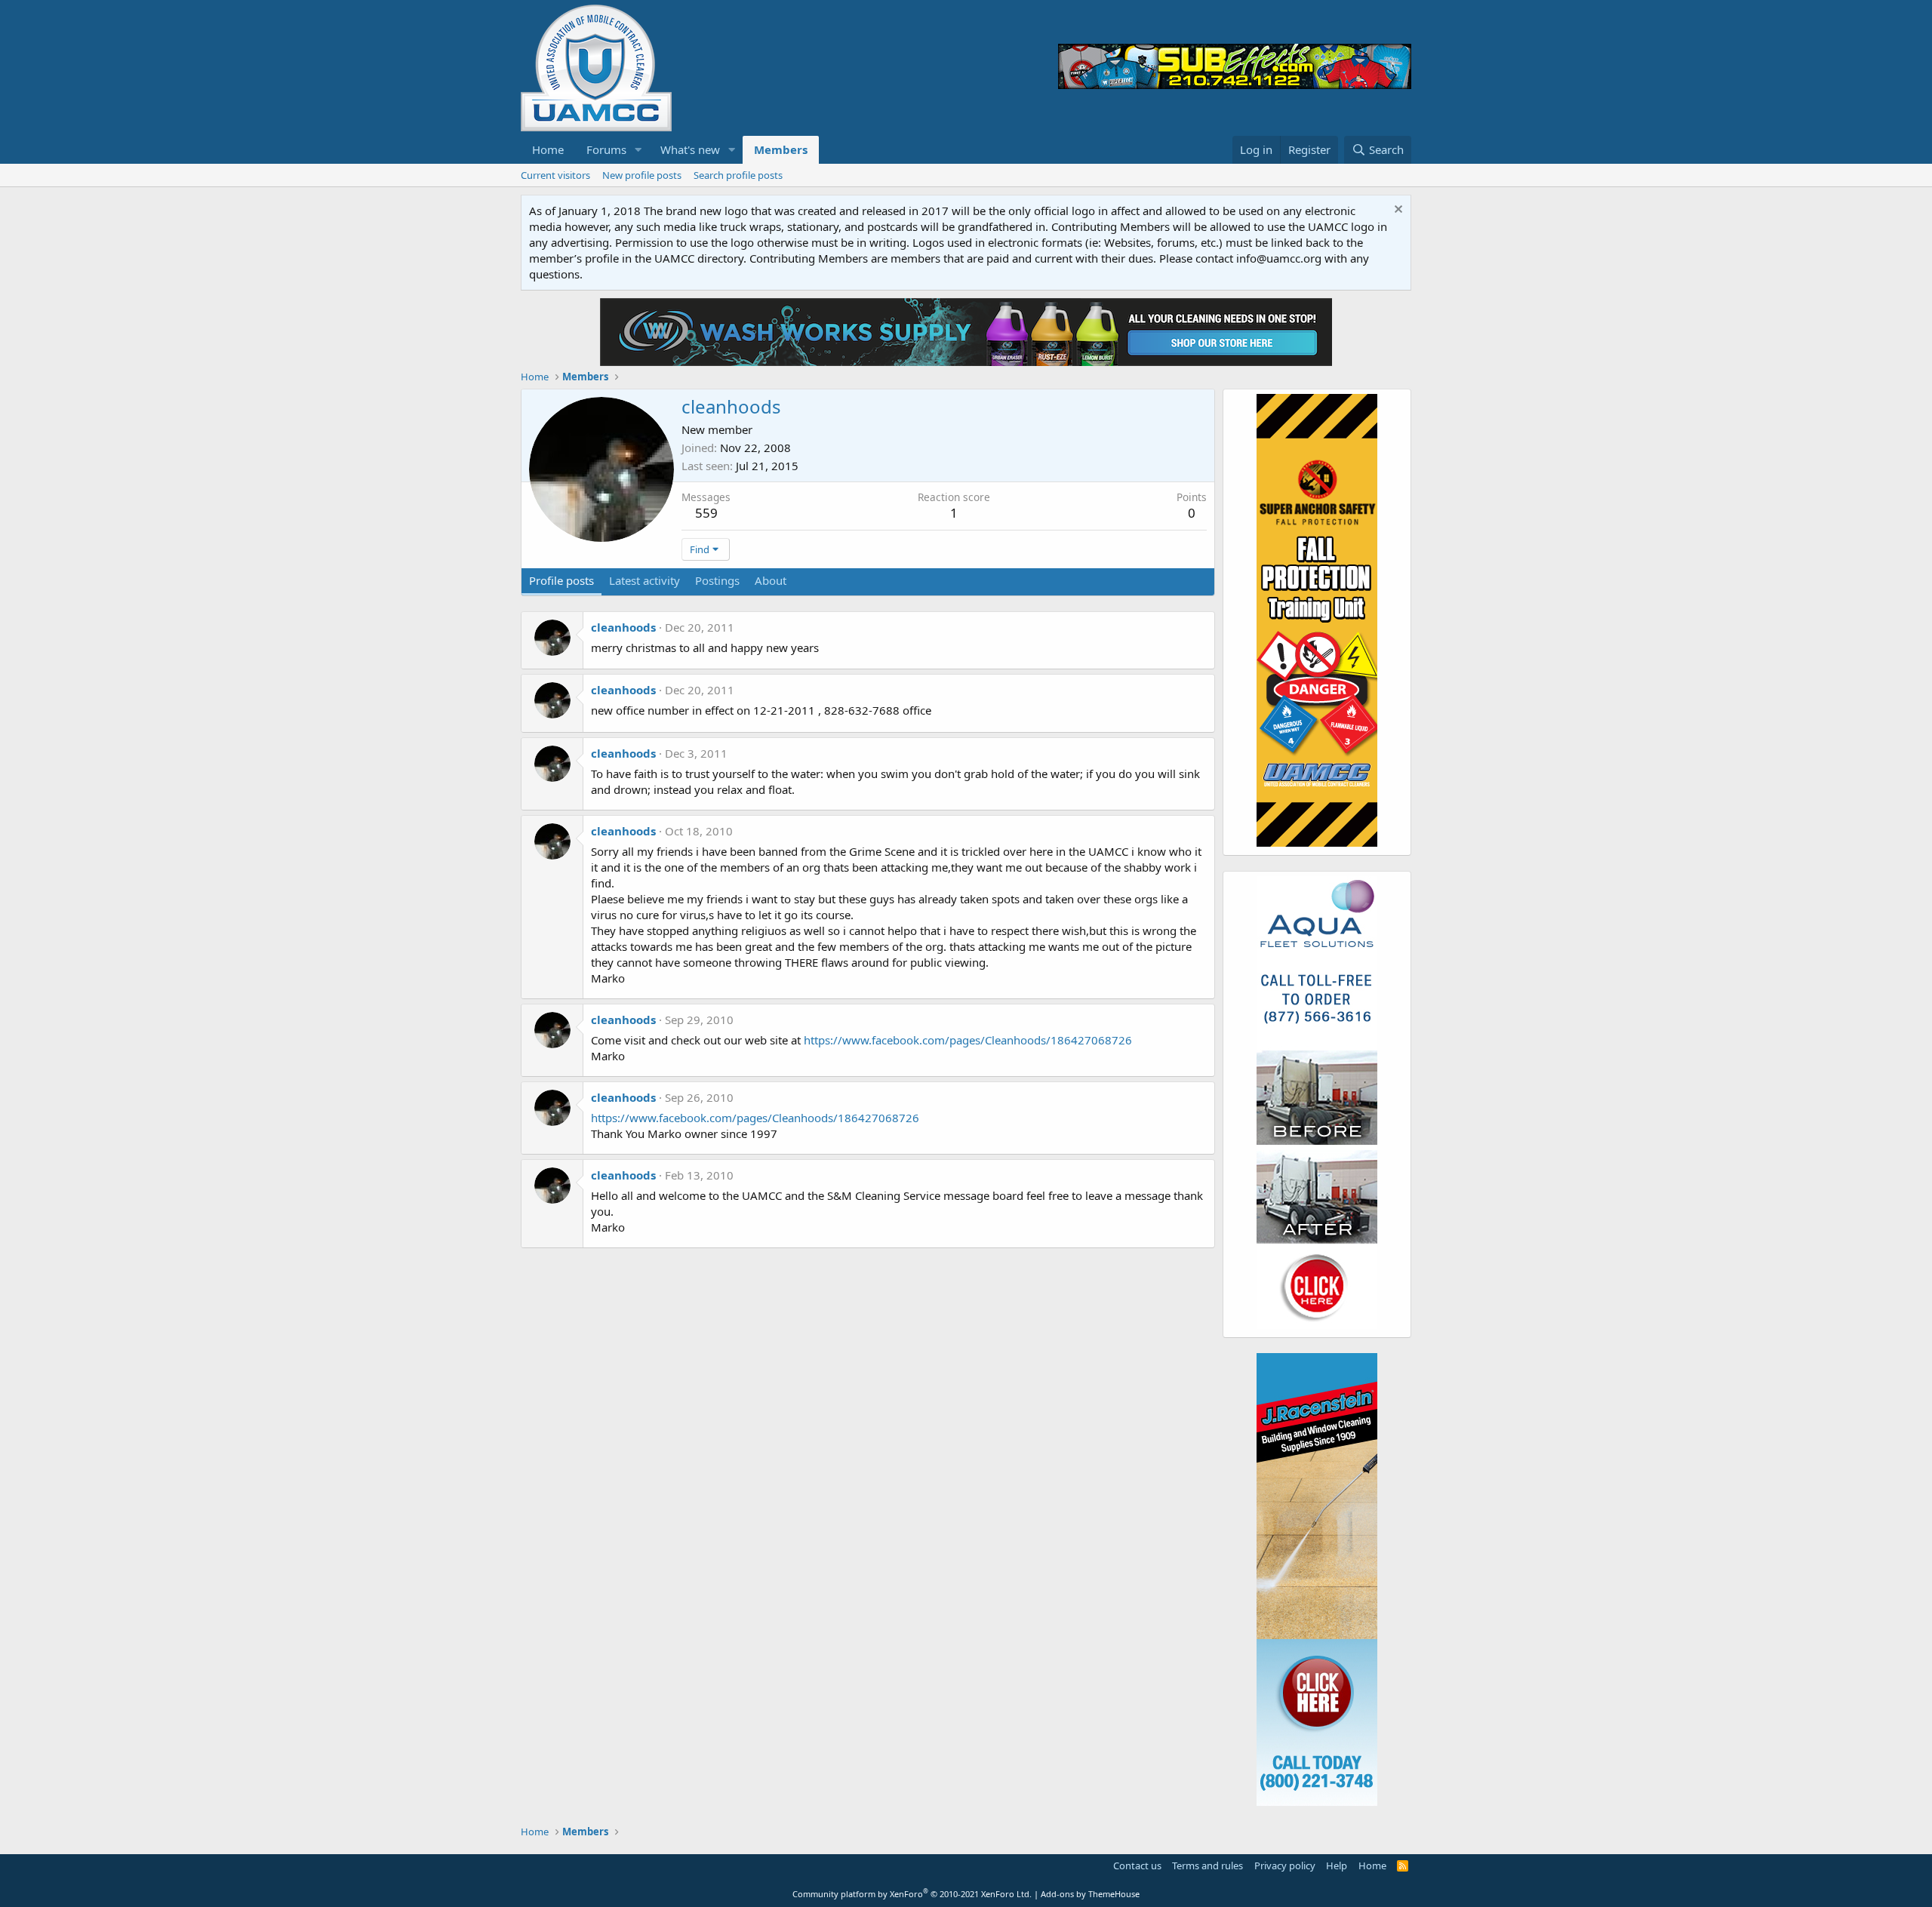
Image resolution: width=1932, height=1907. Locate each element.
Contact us (1137, 1865)
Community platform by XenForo (912, 1894)
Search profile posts (738, 175)
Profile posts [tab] (561, 580)
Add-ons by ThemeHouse (1090, 1894)
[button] (638, 150)
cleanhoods (623, 627)
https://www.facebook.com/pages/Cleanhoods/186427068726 (968, 1040)
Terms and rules (1207, 1865)
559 (706, 513)
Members (781, 149)
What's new (690, 149)
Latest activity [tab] (645, 580)
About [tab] (771, 580)
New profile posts (642, 175)
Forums (606, 149)
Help (1337, 1865)
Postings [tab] (717, 580)
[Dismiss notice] (1397, 211)
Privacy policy (1285, 1865)
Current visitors (555, 175)
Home (548, 149)
